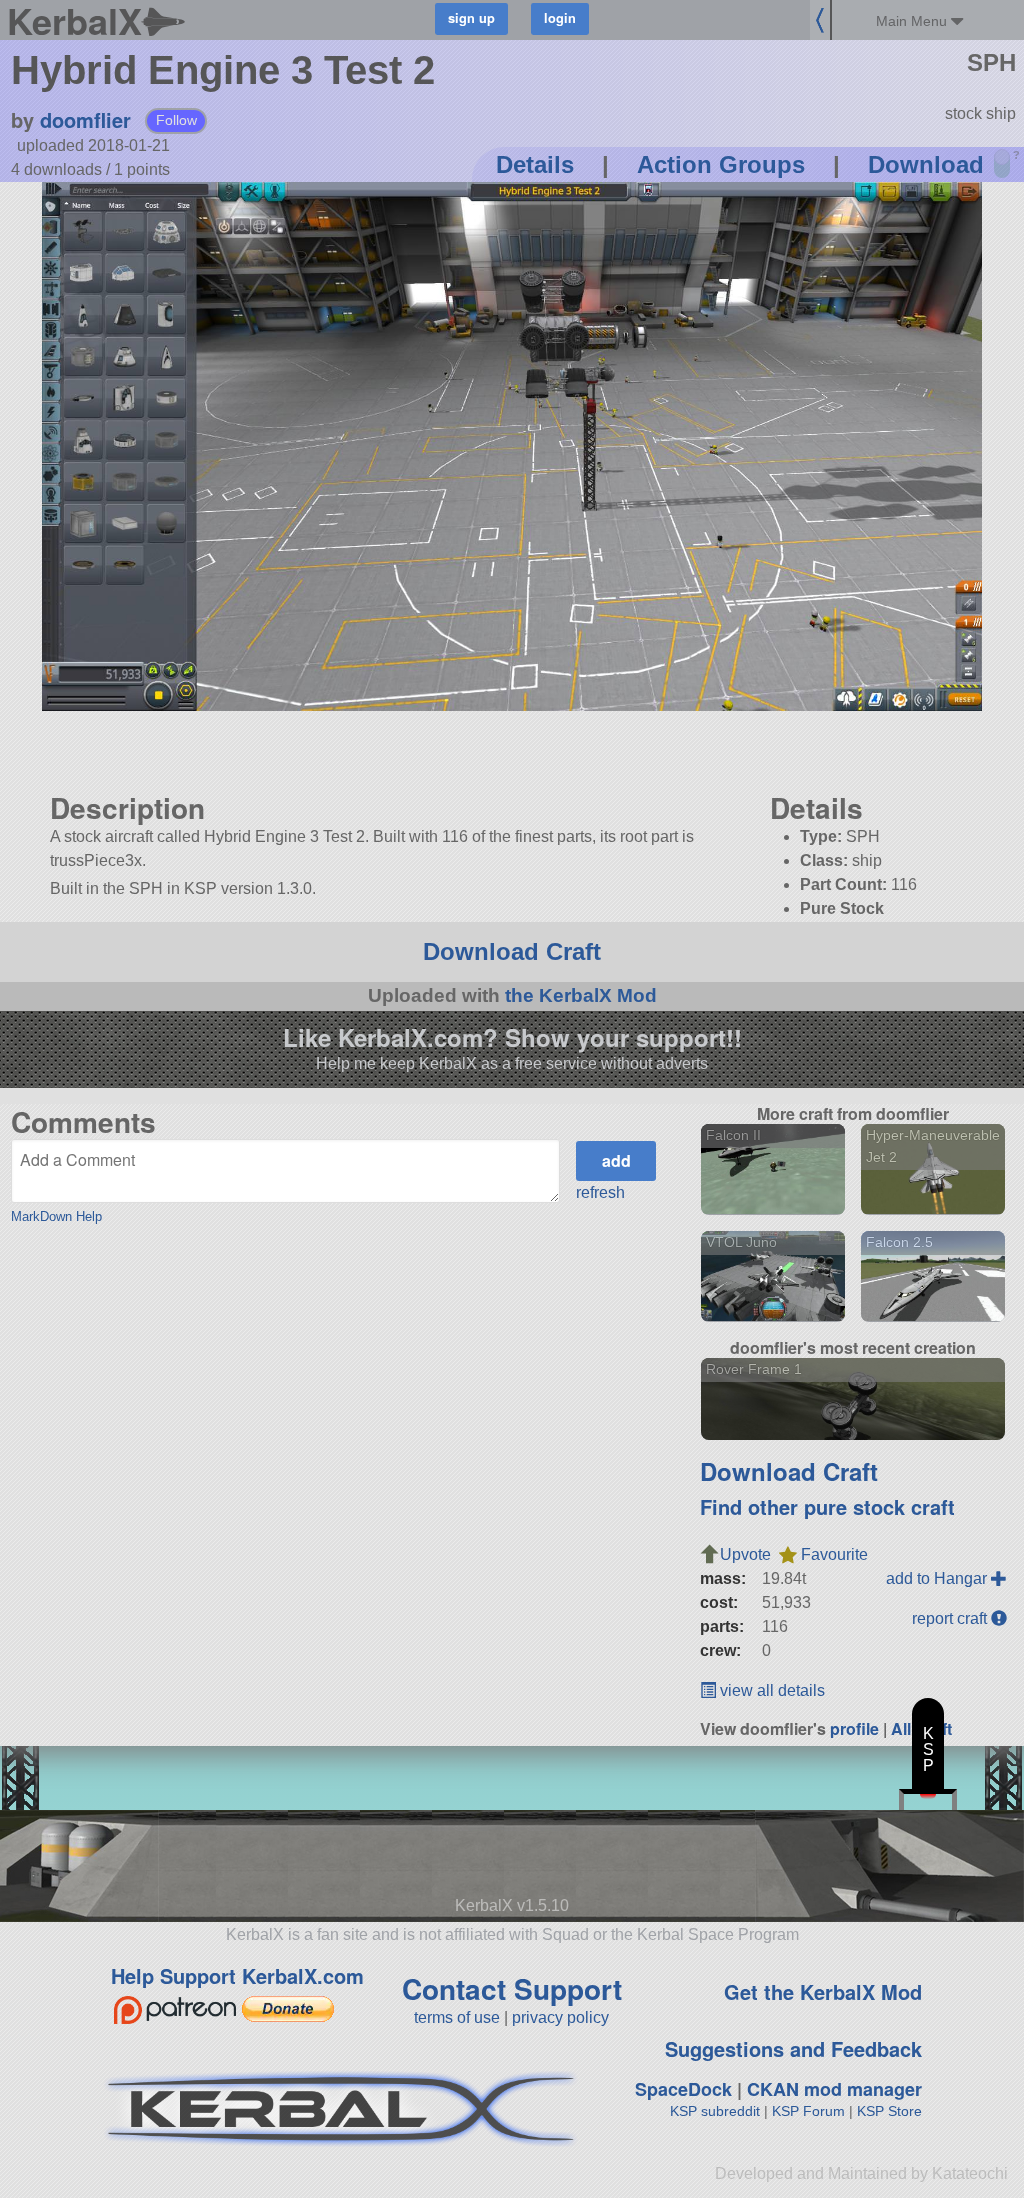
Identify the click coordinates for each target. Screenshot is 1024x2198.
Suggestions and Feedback (793, 2048)
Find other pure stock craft (827, 1506)
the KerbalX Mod (581, 995)
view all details (770, 1690)
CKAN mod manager (834, 2089)
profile (854, 1728)
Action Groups (721, 164)
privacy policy (560, 2017)
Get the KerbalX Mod (823, 1991)
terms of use (457, 2017)
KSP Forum (808, 2111)
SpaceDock (683, 2089)
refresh (600, 1192)
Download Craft (512, 951)
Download (926, 164)
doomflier (85, 119)
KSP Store (889, 2111)
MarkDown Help (56, 1216)
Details (535, 164)
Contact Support (512, 1988)
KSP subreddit (715, 2111)
